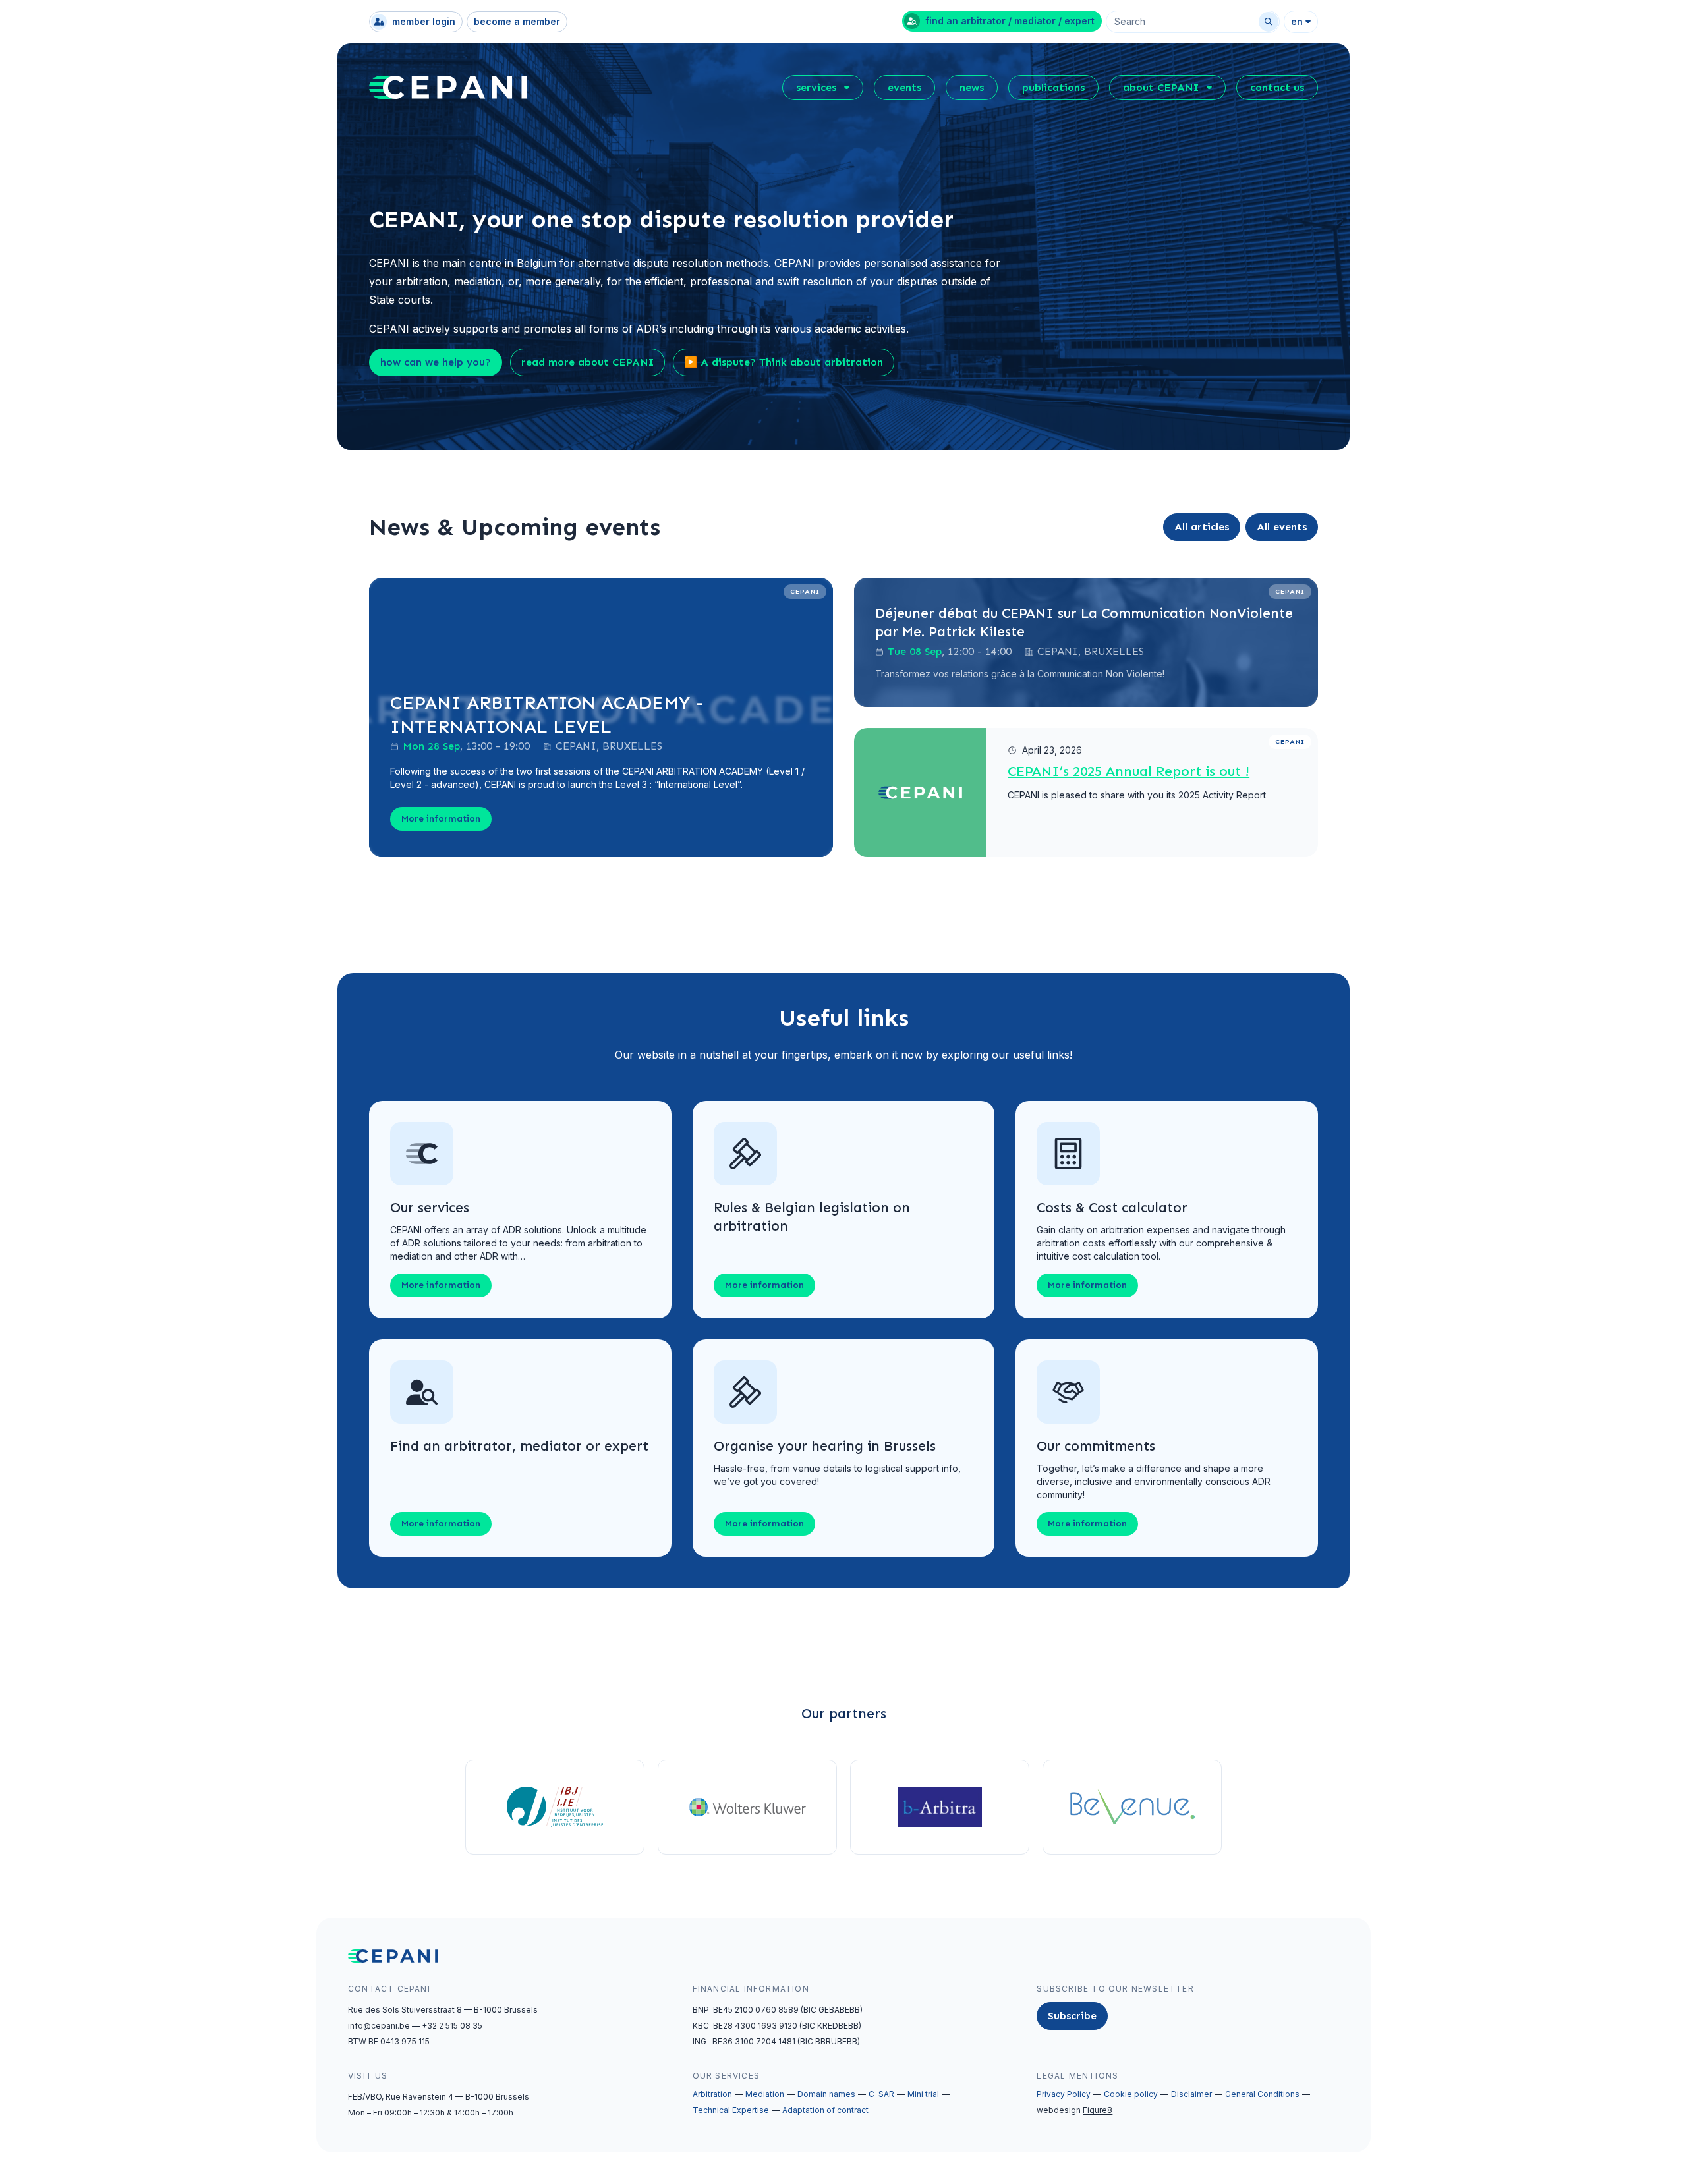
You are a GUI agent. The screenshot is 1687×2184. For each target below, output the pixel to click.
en (1297, 21)
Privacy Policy (1064, 2094)
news (972, 87)
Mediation (765, 2094)
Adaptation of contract (825, 2110)
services (816, 87)
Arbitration (712, 2094)
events (904, 87)
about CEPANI (1161, 87)
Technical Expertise (731, 2110)
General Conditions (1262, 2094)
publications (1053, 87)
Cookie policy (1131, 2094)
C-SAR (881, 2094)
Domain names (826, 2094)
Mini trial (923, 2094)
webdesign (1074, 2110)
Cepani (805, 592)
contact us (1277, 87)
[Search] (1269, 22)
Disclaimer (1191, 2094)
